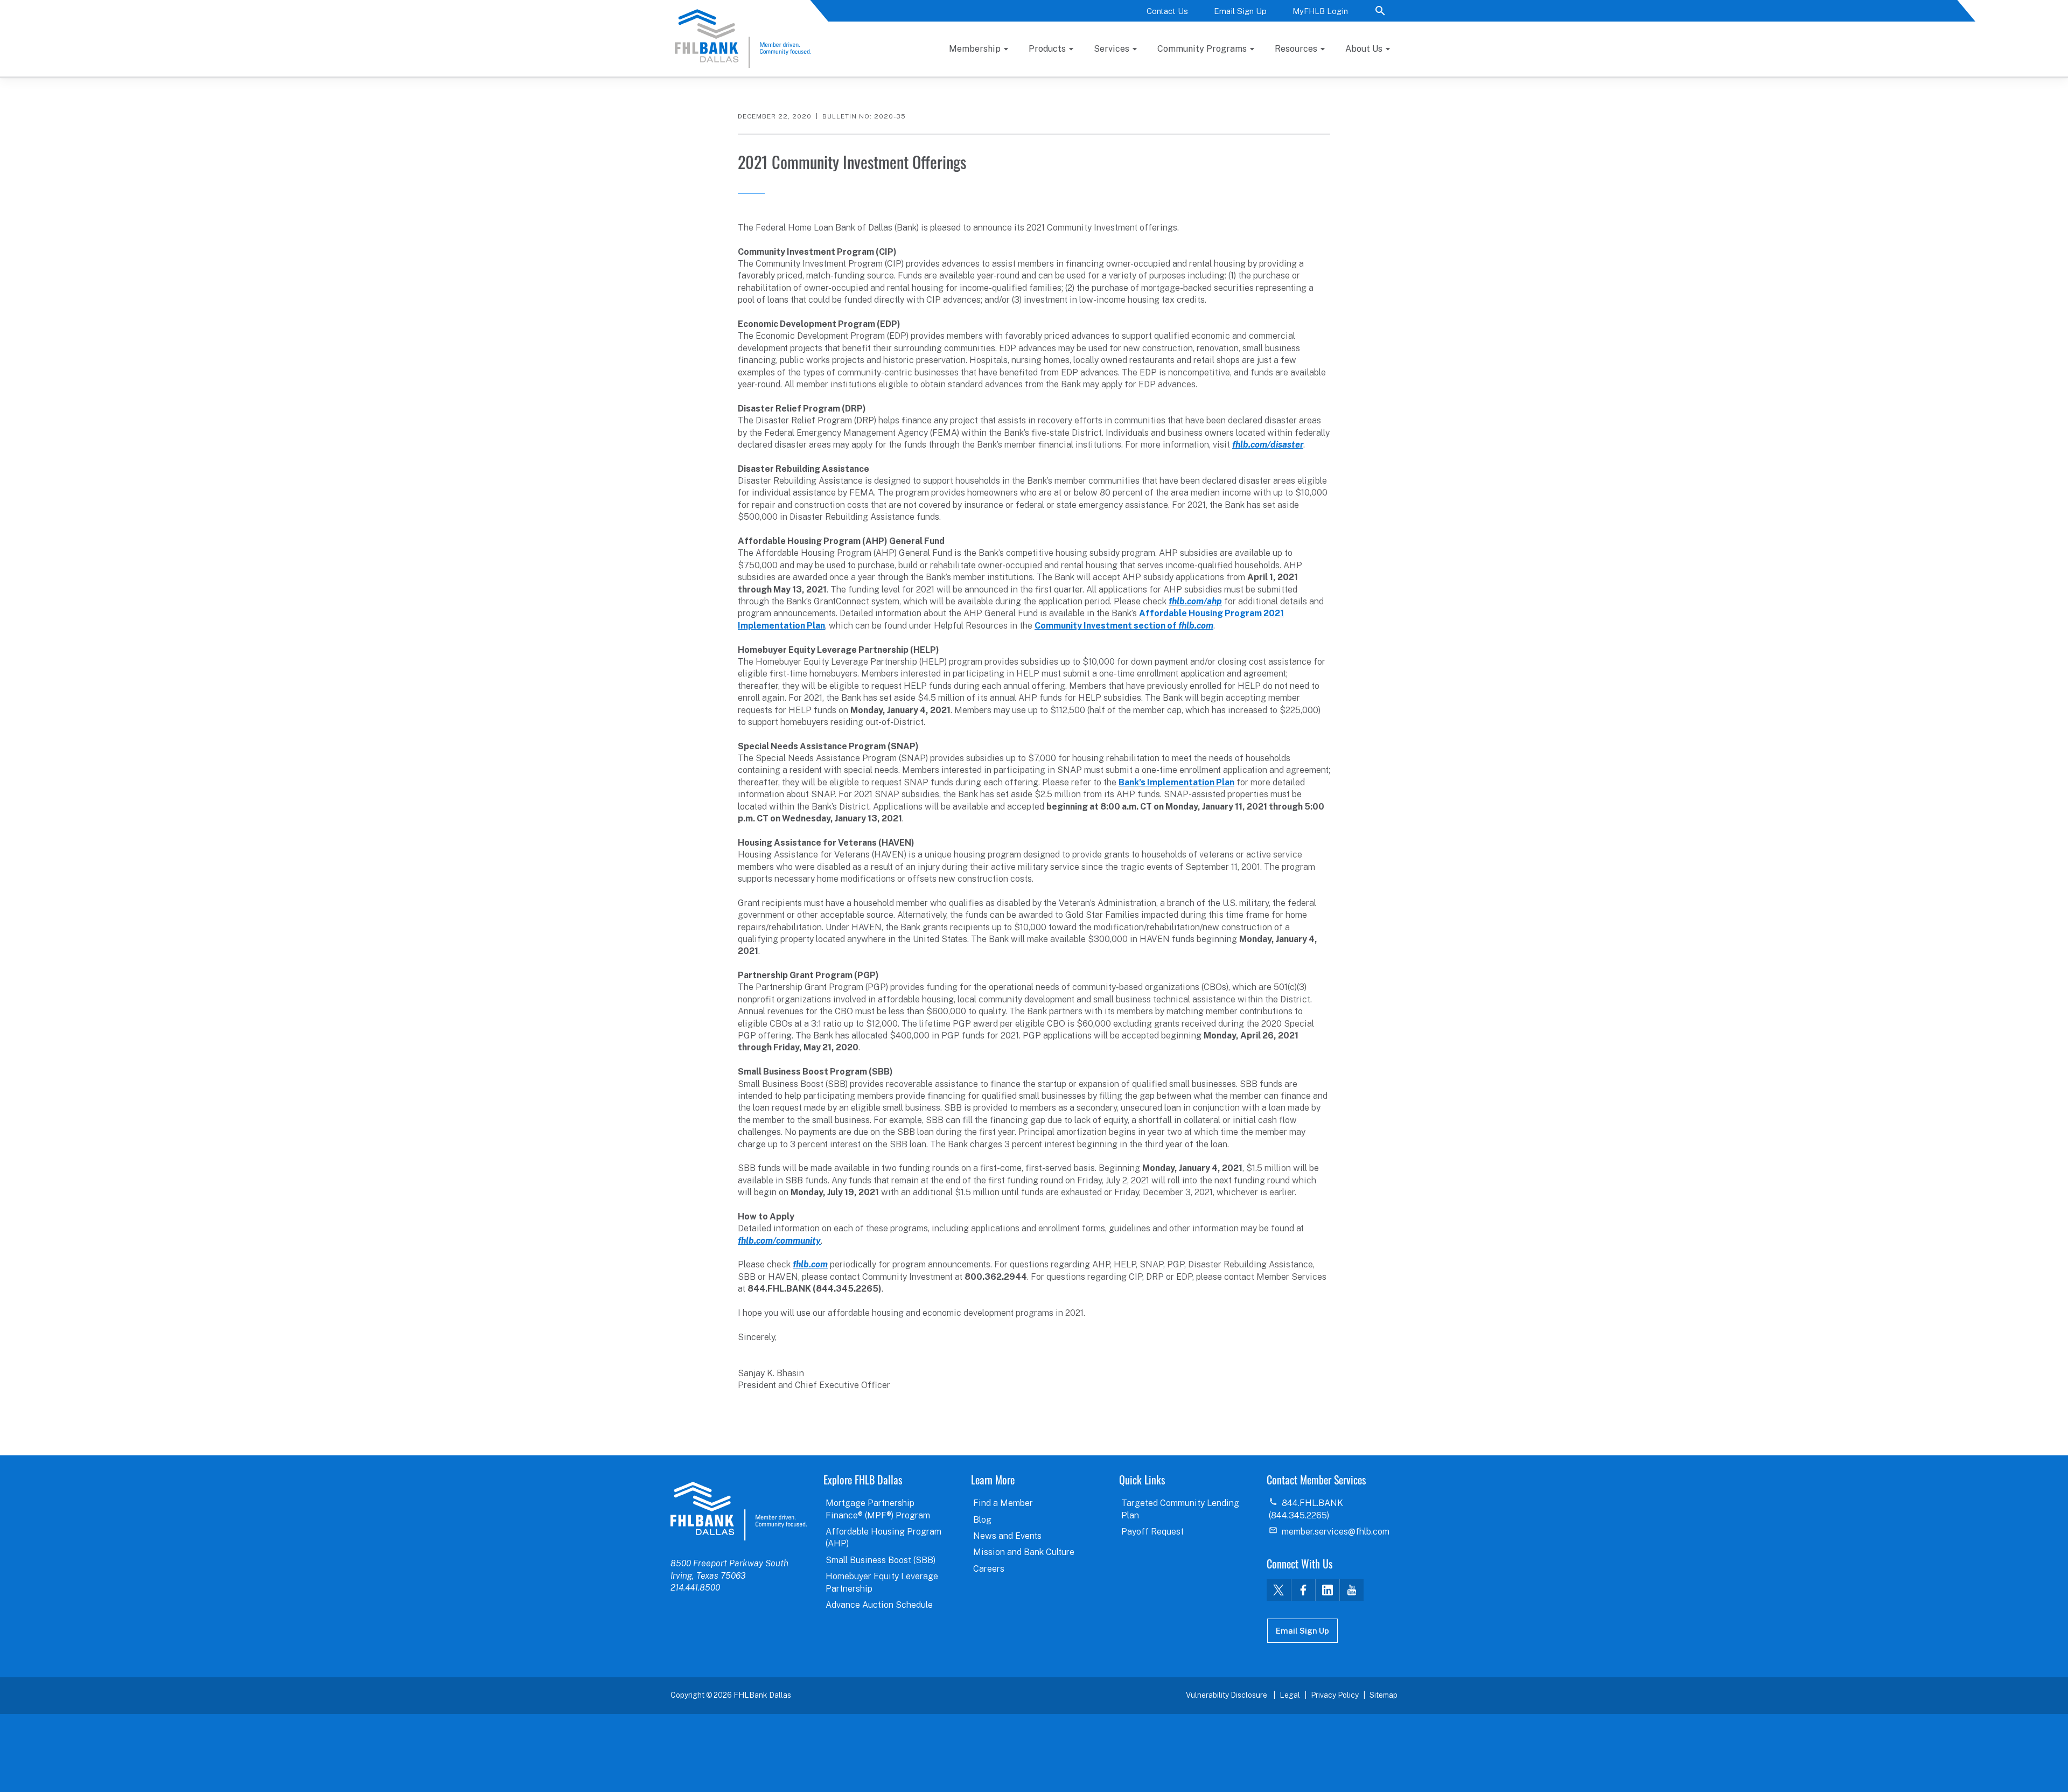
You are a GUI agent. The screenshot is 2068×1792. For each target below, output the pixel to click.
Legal (1290, 1695)
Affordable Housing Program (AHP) (883, 1538)
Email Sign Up (1240, 11)
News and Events (1007, 1536)
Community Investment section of (1124, 626)
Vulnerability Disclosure (1227, 1695)
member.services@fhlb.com (1336, 1532)
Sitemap (1384, 1695)
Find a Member (1003, 1503)
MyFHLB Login (1320, 11)
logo (739, 1511)
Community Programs (1202, 49)
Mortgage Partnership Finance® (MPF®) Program (878, 1509)
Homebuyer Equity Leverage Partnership (882, 1582)
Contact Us (1167, 11)
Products (1047, 49)
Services (1112, 49)
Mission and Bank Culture (1024, 1552)
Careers (989, 1569)
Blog (982, 1520)
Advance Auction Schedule (879, 1605)
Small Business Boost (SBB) (881, 1560)
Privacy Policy (1335, 1695)
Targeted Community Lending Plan (1180, 1509)
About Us (1364, 49)
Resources (1296, 49)
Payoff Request (1152, 1532)
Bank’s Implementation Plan (1176, 782)
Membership (975, 49)
